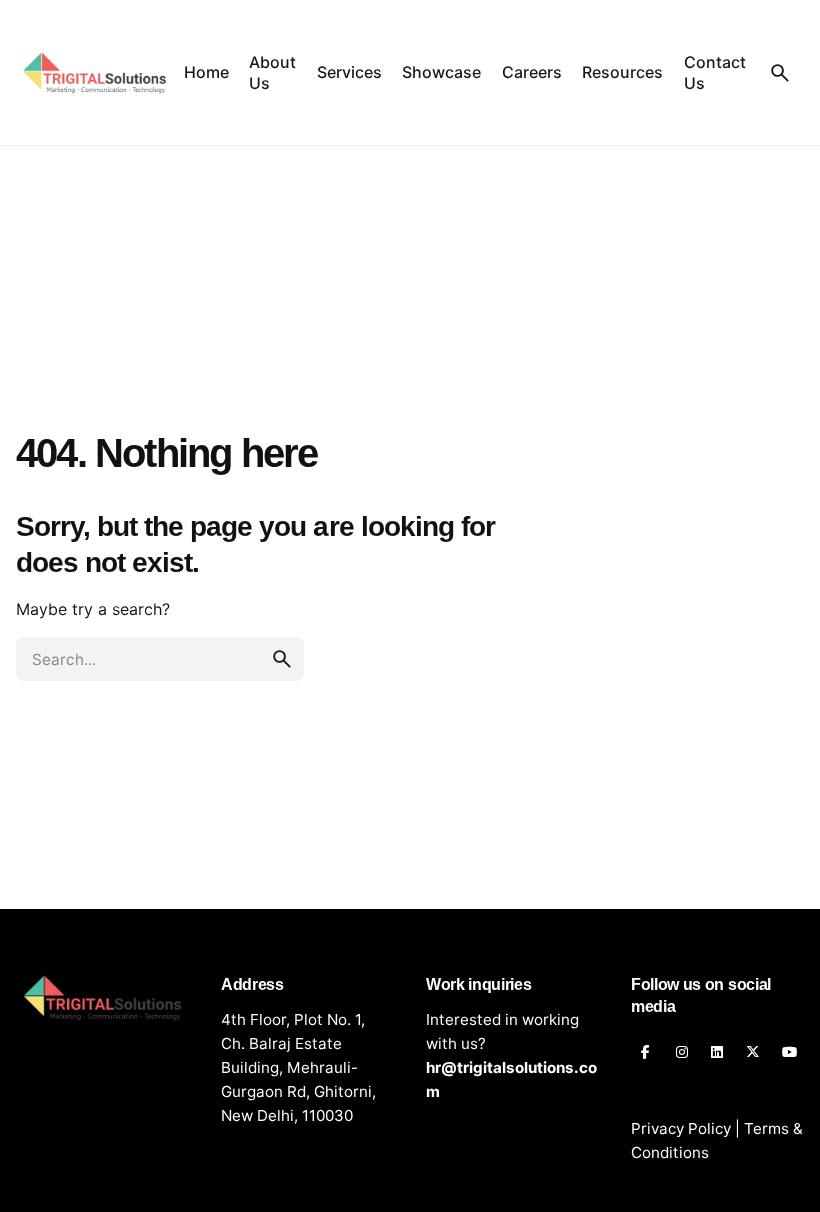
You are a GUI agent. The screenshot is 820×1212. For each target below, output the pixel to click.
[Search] (780, 73)
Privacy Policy (681, 1128)
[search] (282, 659)
